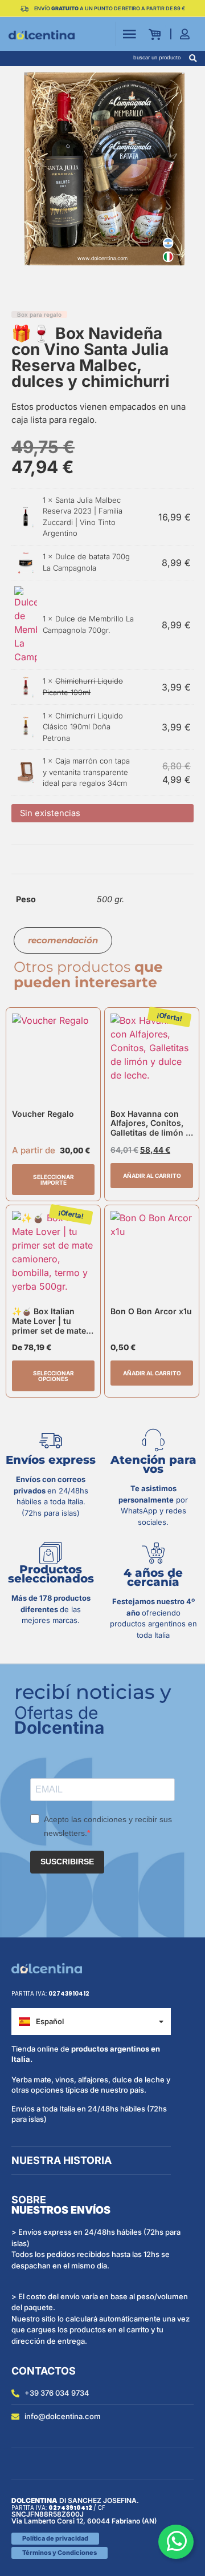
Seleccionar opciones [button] (54, 1376)
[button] (193, 58)
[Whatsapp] (176, 2542)
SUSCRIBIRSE (67, 1862)
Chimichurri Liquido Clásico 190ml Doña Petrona (83, 727)
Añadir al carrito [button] (152, 1176)
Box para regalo (39, 314)
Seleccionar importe (54, 1180)
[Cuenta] (188, 34)
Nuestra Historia (61, 2160)
